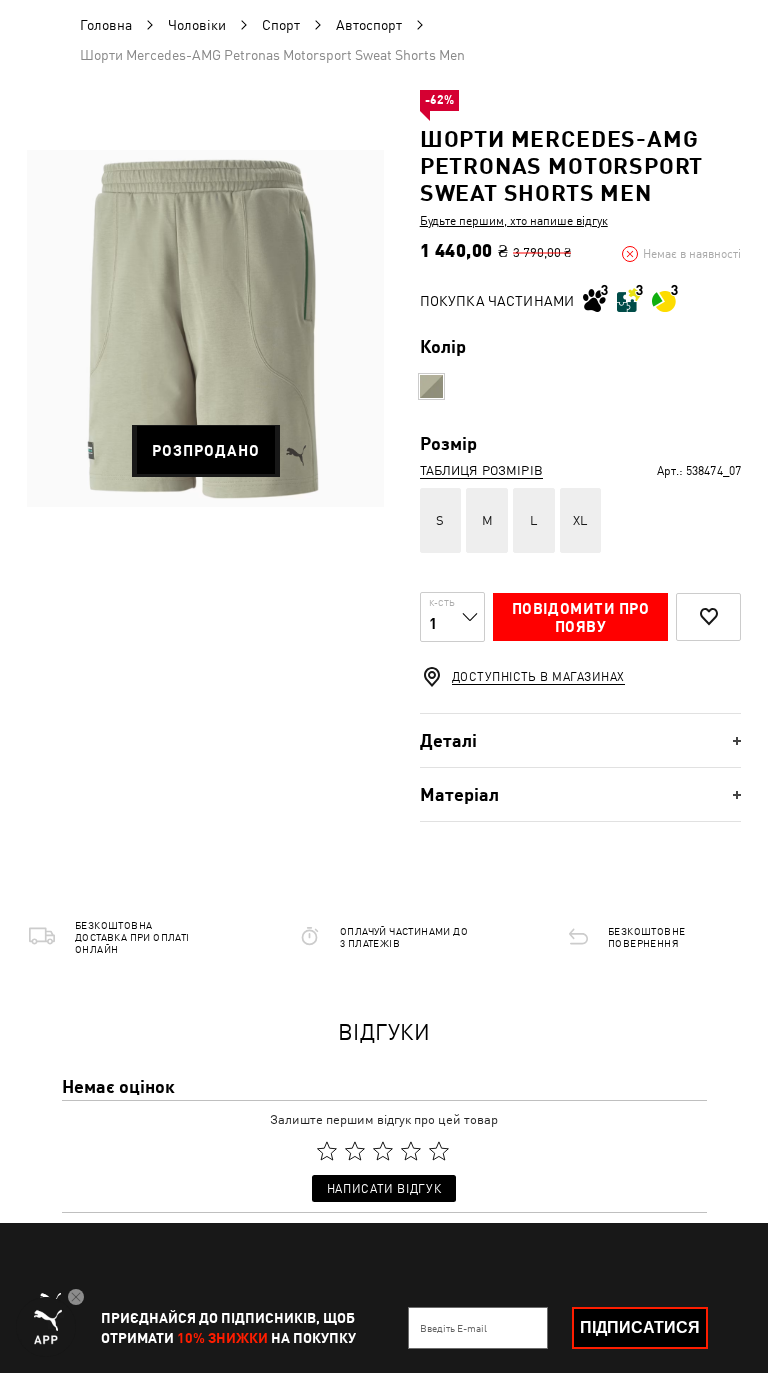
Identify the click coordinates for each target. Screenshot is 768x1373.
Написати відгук (384, 1189)
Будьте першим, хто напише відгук (514, 221)
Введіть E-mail (453, 1328)
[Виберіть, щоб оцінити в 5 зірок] (439, 1151)
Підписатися (640, 1327)
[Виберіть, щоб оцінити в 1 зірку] (327, 1151)
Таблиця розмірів (481, 470)
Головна (106, 25)
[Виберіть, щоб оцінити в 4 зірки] (411, 1151)
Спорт (281, 25)
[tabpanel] (205, 328)
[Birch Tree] (431, 386)
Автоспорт (369, 25)
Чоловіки (197, 25)
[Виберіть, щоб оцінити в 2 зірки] (355, 1151)
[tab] (580, 740)
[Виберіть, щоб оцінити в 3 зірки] (383, 1151)
